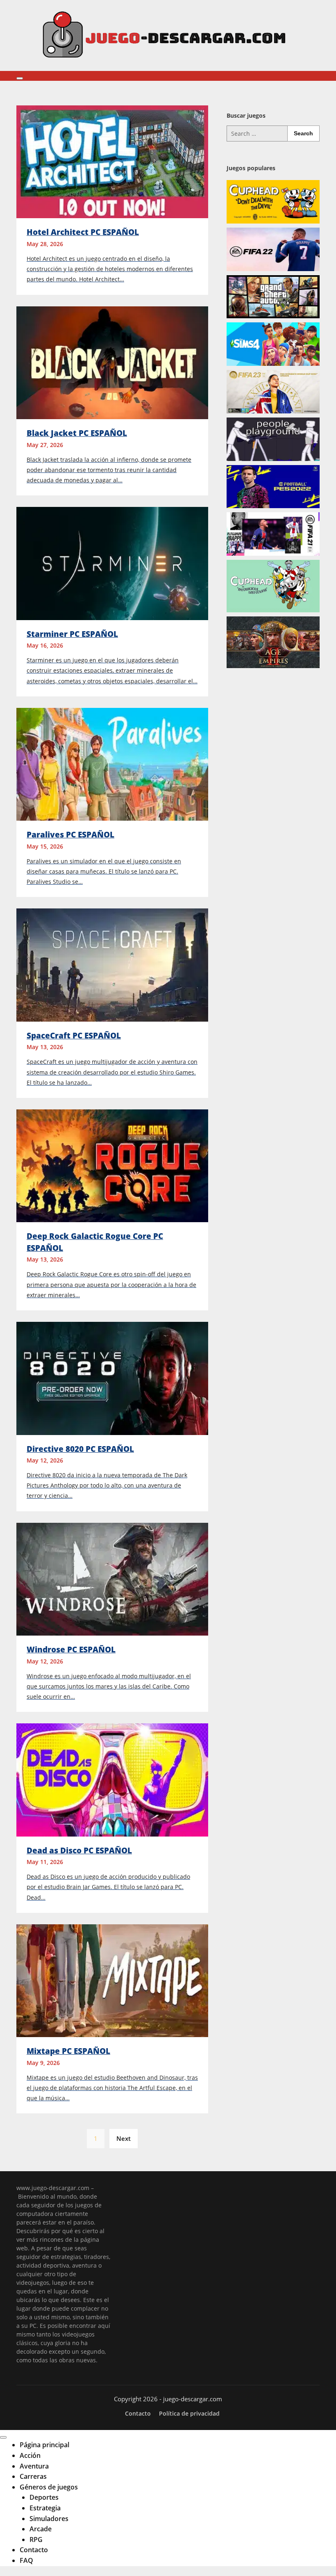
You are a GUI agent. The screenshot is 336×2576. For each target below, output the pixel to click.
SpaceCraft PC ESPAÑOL (74, 1036)
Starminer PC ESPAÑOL (72, 634)
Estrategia (45, 2508)
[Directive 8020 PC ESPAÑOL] (112, 1378)
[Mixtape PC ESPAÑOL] (112, 1980)
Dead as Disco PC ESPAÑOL (79, 1850)
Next (124, 2138)
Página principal (44, 2445)
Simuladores (49, 2519)
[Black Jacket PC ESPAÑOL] (112, 362)
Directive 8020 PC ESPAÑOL (80, 1449)
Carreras (33, 2476)
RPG (36, 2539)
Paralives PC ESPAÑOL (70, 835)
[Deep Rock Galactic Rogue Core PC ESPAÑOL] (112, 1165)
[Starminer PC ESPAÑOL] (112, 563)
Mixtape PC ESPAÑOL (68, 2051)
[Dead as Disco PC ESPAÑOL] (112, 1779)
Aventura (34, 2466)
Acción (30, 2455)
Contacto (138, 2414)
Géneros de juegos (49, 2487)
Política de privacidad (189, 2414)
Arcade (41, 2529)
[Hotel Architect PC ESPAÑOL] (112, 161)
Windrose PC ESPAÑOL (71, 1650)
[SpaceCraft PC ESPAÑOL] (112, 964)
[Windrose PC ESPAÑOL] (112, 1578)
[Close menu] (3, 2437)
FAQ (26, 2560)
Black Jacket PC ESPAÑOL (77, 433)
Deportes (44, 2497)
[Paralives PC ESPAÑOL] (112, 764)
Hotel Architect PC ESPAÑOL (83, 232)
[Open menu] (20, 78)
